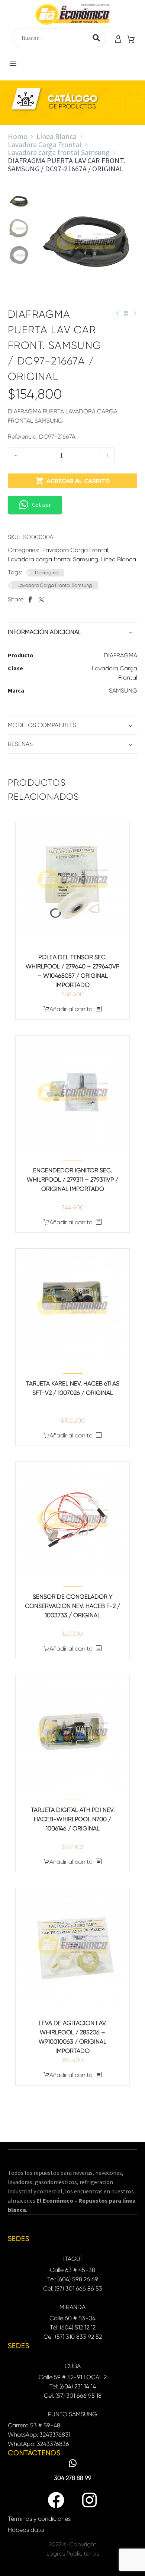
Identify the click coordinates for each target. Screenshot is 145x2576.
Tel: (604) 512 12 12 (73, 2327)
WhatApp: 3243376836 (38, 2444)
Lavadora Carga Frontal (45, 144)
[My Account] (118, 40)
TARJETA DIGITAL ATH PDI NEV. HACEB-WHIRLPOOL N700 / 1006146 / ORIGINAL (73, 1819)
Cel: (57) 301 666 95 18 (73, 2396)
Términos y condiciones (39, 2519)
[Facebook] (30, 599)
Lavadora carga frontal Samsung (59, 152)
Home (17, 136)
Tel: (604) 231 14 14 (73, 2386)
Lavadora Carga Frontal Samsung (55, 585)
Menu (13, 64)
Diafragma (47, 573)
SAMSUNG (123, 691)
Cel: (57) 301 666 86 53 (73, 2288)
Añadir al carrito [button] (71, 1009)
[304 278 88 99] (73, 2463)
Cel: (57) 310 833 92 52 (73, 2337)
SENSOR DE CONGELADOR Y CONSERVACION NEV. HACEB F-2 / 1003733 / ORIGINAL (72, 1606)
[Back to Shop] (126, 313)
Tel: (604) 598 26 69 (73, 2279)
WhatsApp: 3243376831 (39, 2435)
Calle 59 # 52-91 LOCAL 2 (73, 2377)
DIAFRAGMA (120, 655)
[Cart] (131, 40)
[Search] (96, 38)
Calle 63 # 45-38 (72, 2270)
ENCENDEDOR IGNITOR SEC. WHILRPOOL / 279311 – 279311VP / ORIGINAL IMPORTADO (72, 1180)
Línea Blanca (57, 136)
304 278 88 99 (73, 2478)
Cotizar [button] (41, 505)
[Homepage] (72, 14)
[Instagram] (89, 2500)
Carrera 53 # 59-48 (34, 2425)
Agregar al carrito (73, 481)
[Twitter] (41, 599)
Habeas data (26, 2530)
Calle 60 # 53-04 (72, 2318)
